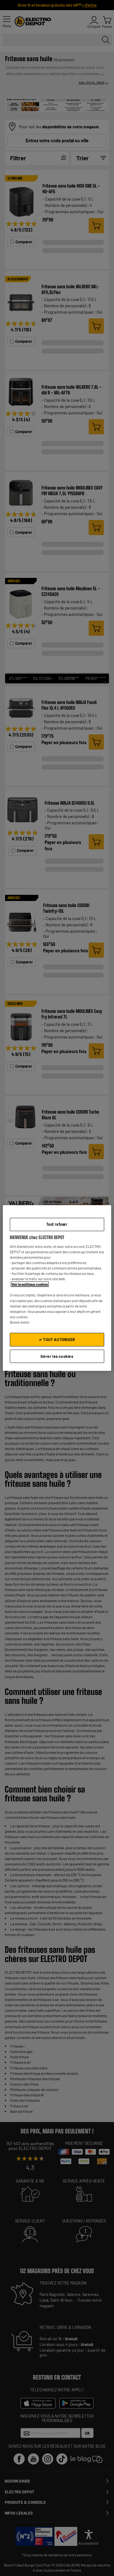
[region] (57, 1288)
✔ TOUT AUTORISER (57, 1339)
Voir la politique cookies (30, 1284)
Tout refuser (57, 1224)
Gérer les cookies (57, 1356)
